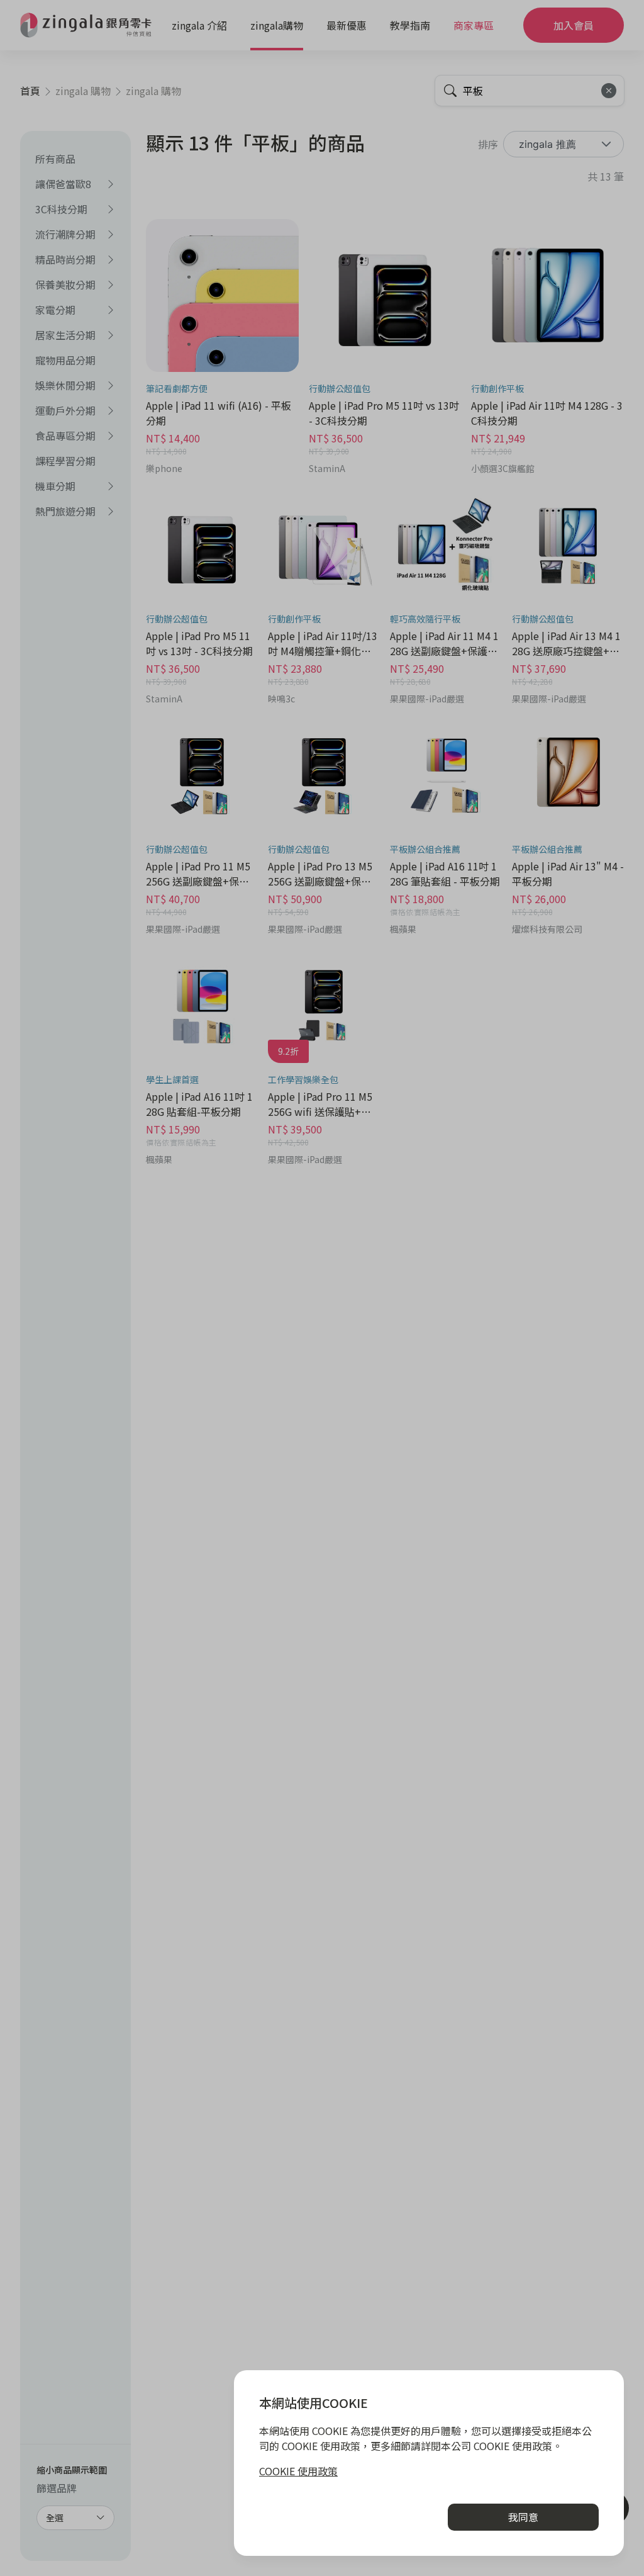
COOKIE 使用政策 (298, 2471)
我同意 (523, 2517)
